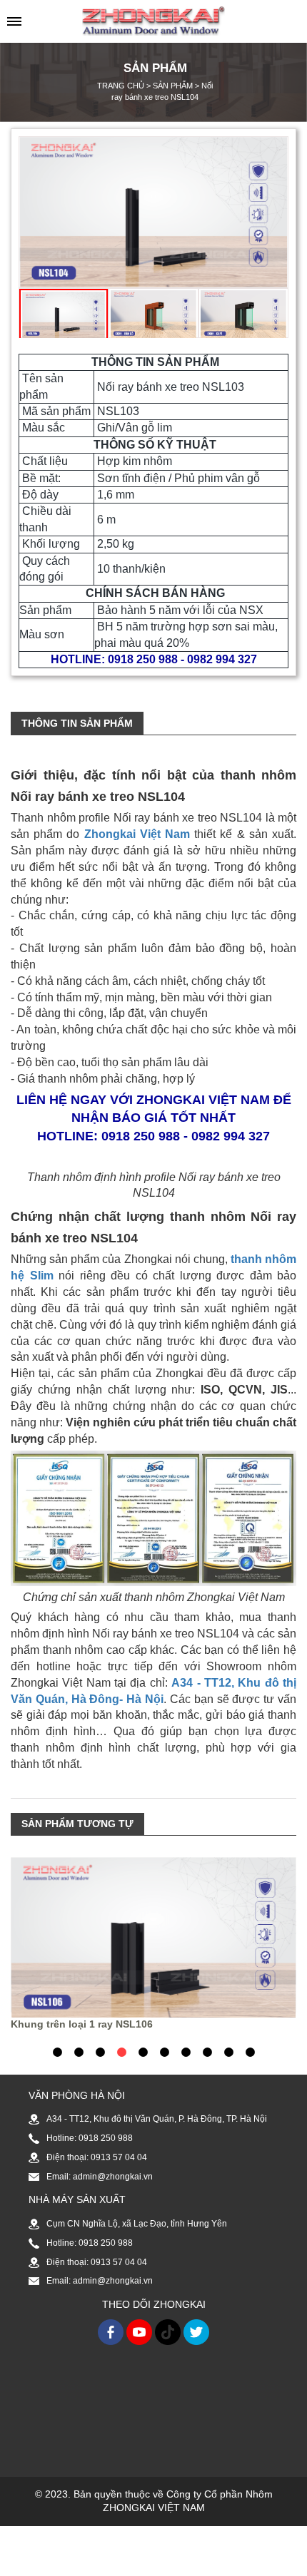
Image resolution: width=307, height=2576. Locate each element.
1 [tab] (57, 2052)
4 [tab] (121, 2052)
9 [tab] (228, 2052)
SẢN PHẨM (173, 86)
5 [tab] (143, 2052)
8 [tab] (207, 2052)
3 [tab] (100, 2052)
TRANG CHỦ (121, 86)
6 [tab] (164, 2052)
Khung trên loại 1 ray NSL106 (82, 2024)
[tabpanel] (153, 1944)
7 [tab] (186, 2052)
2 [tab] (79, 2052)
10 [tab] (252, 2052)
